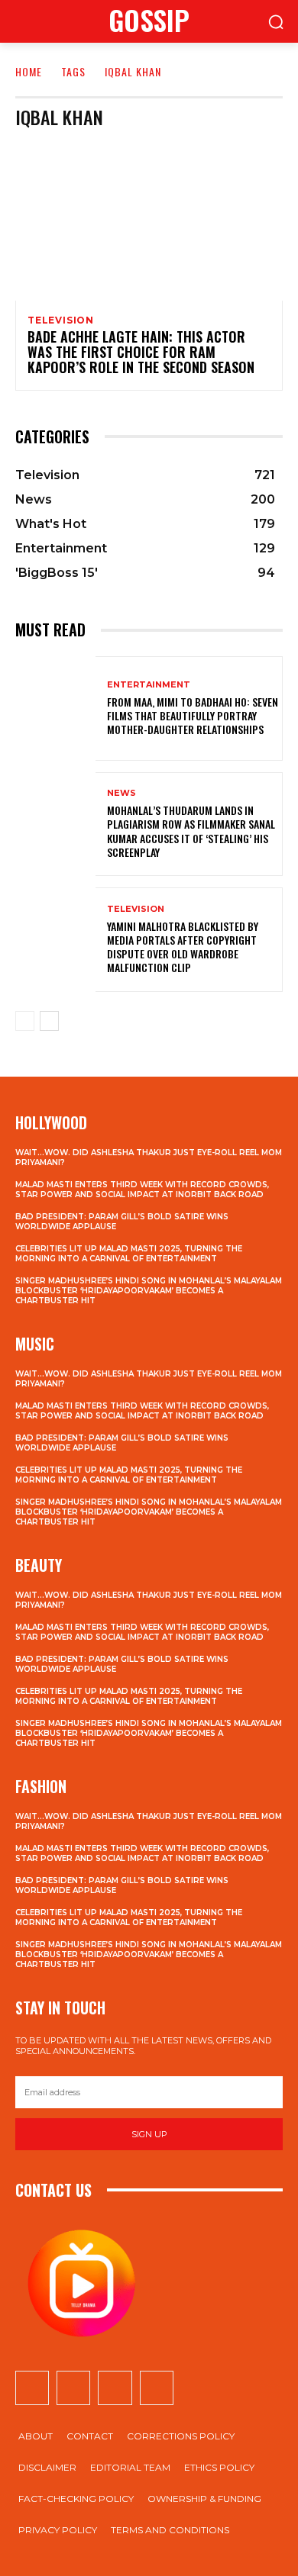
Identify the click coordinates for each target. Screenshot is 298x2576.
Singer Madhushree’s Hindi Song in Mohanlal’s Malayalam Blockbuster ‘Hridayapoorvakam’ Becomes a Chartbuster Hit (149, 1291)
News (121, 793)
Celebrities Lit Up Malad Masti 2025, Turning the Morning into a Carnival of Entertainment (129, 1254)
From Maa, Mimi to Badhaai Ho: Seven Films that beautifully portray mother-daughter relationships (193, 715)
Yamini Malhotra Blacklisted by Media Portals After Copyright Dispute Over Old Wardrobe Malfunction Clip (183, 947)
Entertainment (149, 685)
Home (29, 71)
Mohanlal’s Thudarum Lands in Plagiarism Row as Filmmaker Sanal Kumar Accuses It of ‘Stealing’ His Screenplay (191, 831)
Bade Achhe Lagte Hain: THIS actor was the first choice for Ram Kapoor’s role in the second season (141, 352)
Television (61, 320)
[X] (115, 2388)
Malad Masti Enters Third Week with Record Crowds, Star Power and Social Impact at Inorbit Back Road (142, 1190)
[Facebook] (32, 2388)
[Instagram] (73, 2388)
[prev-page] (25, 1021)
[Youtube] (157, 2388)
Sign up (149, 2134)
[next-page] (49, 1021)
